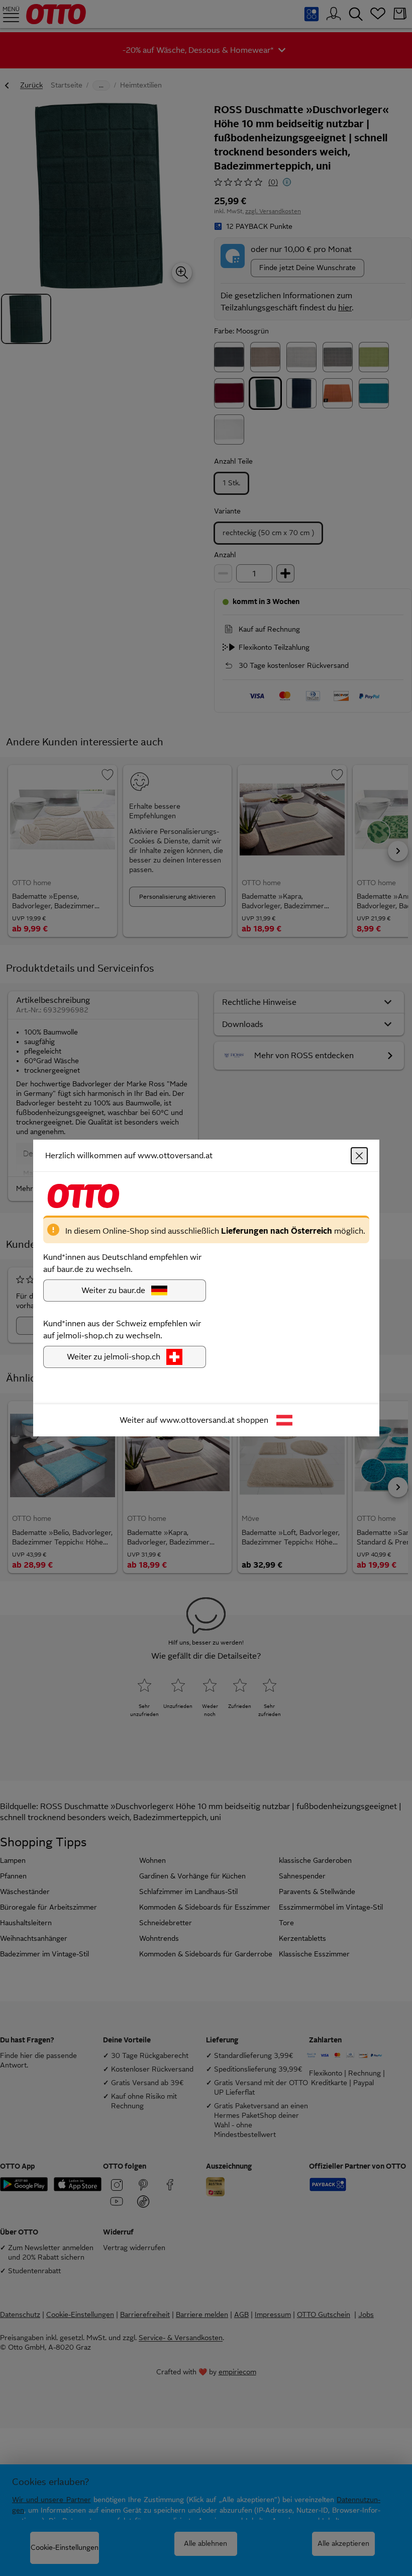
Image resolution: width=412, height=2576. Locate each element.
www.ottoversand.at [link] (197, 1420)
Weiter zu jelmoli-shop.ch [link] (114, 1357)
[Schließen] (359, 1156)
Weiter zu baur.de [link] (113, 1290)
